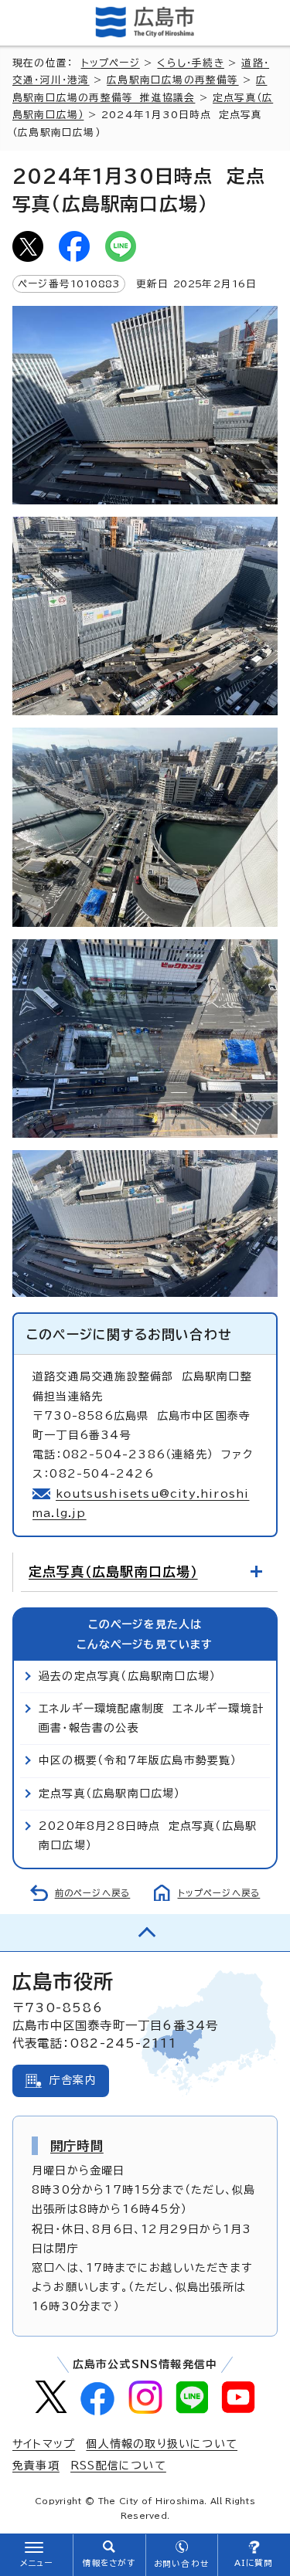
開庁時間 (77, 2146)
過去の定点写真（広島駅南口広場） (127, 1676)
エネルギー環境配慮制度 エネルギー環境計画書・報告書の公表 (151, 1718)
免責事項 (36, 2466)
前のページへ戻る (93, 1893)
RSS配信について (118, 2466)
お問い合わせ (181, 2564)
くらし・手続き (190, 63)
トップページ (111, 63)
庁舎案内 (73, 2080)
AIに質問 (254, 2563)
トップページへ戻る (219, 1893)
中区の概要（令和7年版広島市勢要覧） (138, 1760)
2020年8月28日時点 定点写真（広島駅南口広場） (148, 1836)
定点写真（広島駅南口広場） (113, 1571)
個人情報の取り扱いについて (162, 2444)
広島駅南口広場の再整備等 (172, 80)
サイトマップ (44, 2444)
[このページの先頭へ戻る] (145, 1933)
